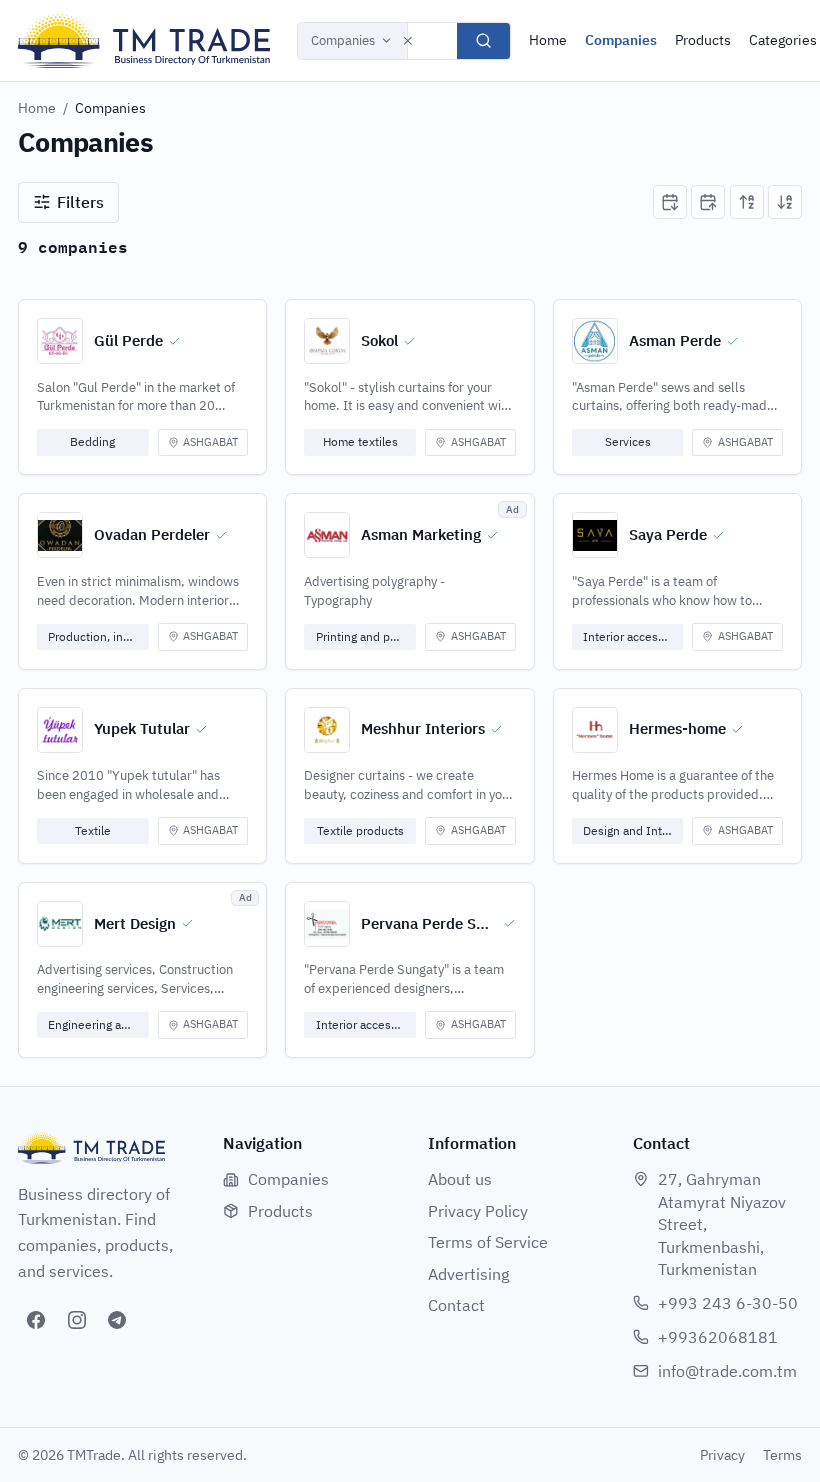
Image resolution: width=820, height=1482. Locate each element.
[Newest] (670, 202)
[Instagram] (77, 1320)
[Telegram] (117, 1320)
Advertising (468, 1274)
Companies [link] (110, 108)
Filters (80, 202)
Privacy (722, 1455)
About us (460, 1179)
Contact (456, 1305)
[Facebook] (36, 1320)
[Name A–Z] (747, 202)
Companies (343, 40)
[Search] (483, 41)
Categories (783, 40)
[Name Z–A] (785, 202)
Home (548, 40)
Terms (782, 1455)
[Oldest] (708, 202)
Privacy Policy (478, 1211)
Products (703, 40)
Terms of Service (488, 1242)
